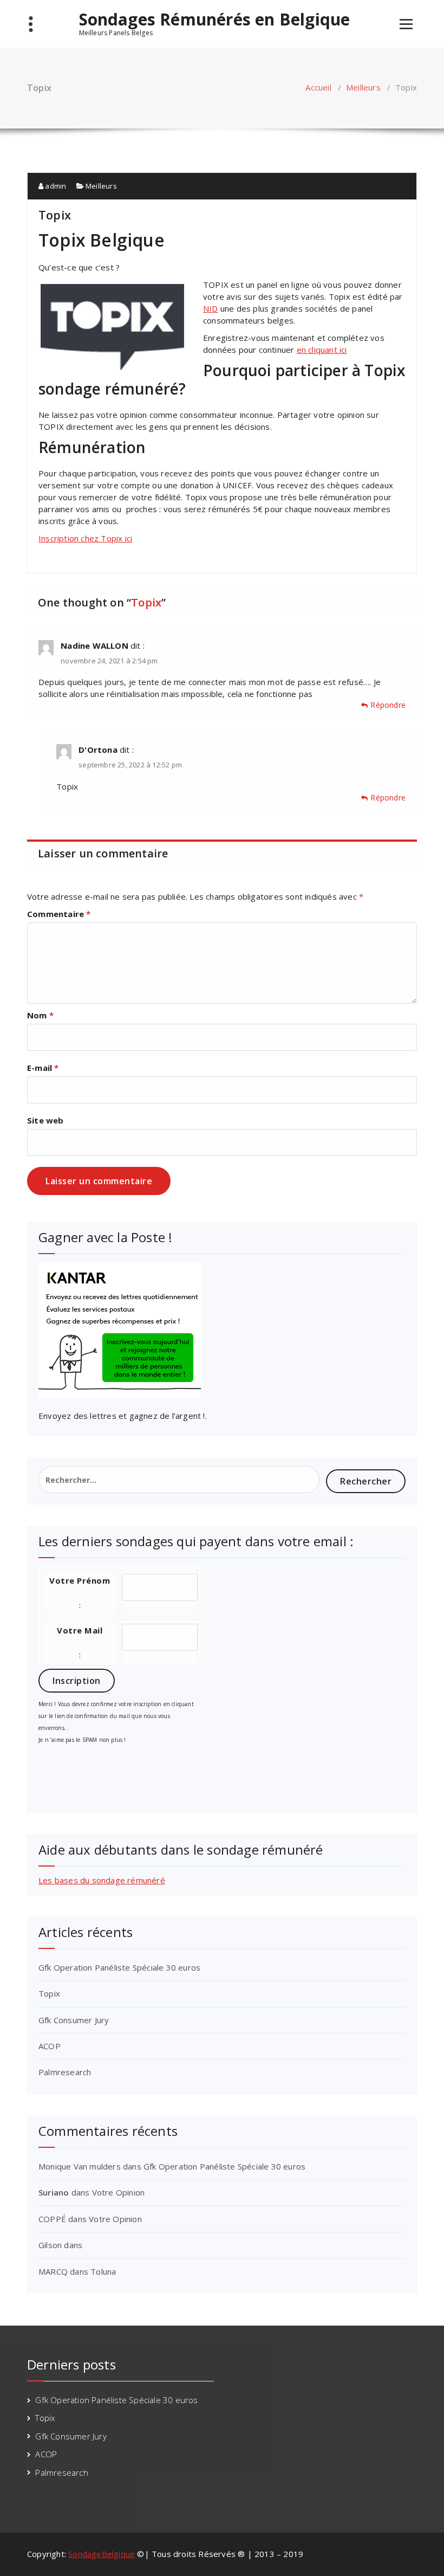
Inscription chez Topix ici (85, 538)
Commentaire (59, 914)
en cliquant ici (322, 350)
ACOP (50, 2046)
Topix (49, 1993)
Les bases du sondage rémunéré (102, 1880)
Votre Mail (80, 1630)
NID (211, 308)
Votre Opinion (119, 2192)
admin (55, 186)
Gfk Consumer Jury (74, 2020)
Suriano (54, 2192)
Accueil (318, 87)
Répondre (388, 705)
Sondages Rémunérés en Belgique (215, 20)
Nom (40, 1015)
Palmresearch (65, 2072)
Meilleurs (363, 87)
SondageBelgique (102, 2554)
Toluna (103, 2271)
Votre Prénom (80, 1580)
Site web (45, 1120)
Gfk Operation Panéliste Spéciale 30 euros (119, 1967)
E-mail (43, 1068)
